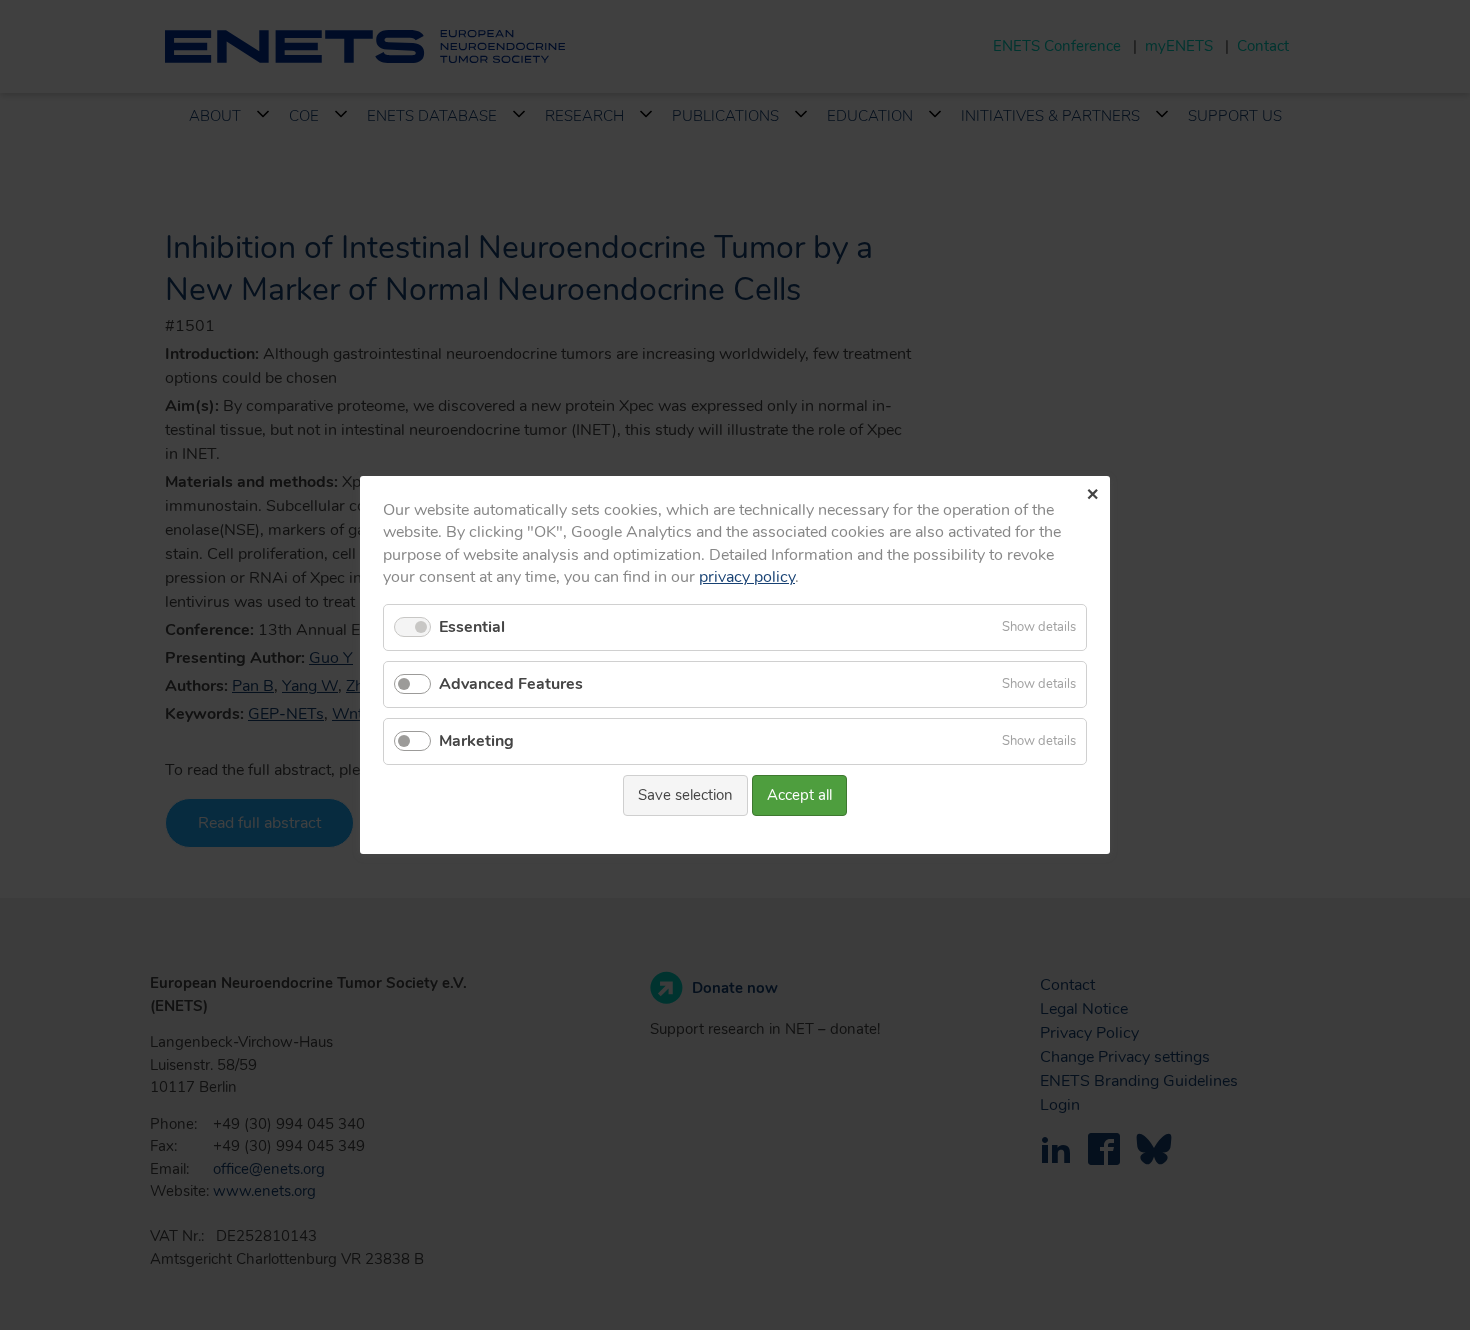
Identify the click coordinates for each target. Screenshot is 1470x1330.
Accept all (799, 795)
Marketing (476, 741)
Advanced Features (511, 684)
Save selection (685, 795)
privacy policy (747, 577)
